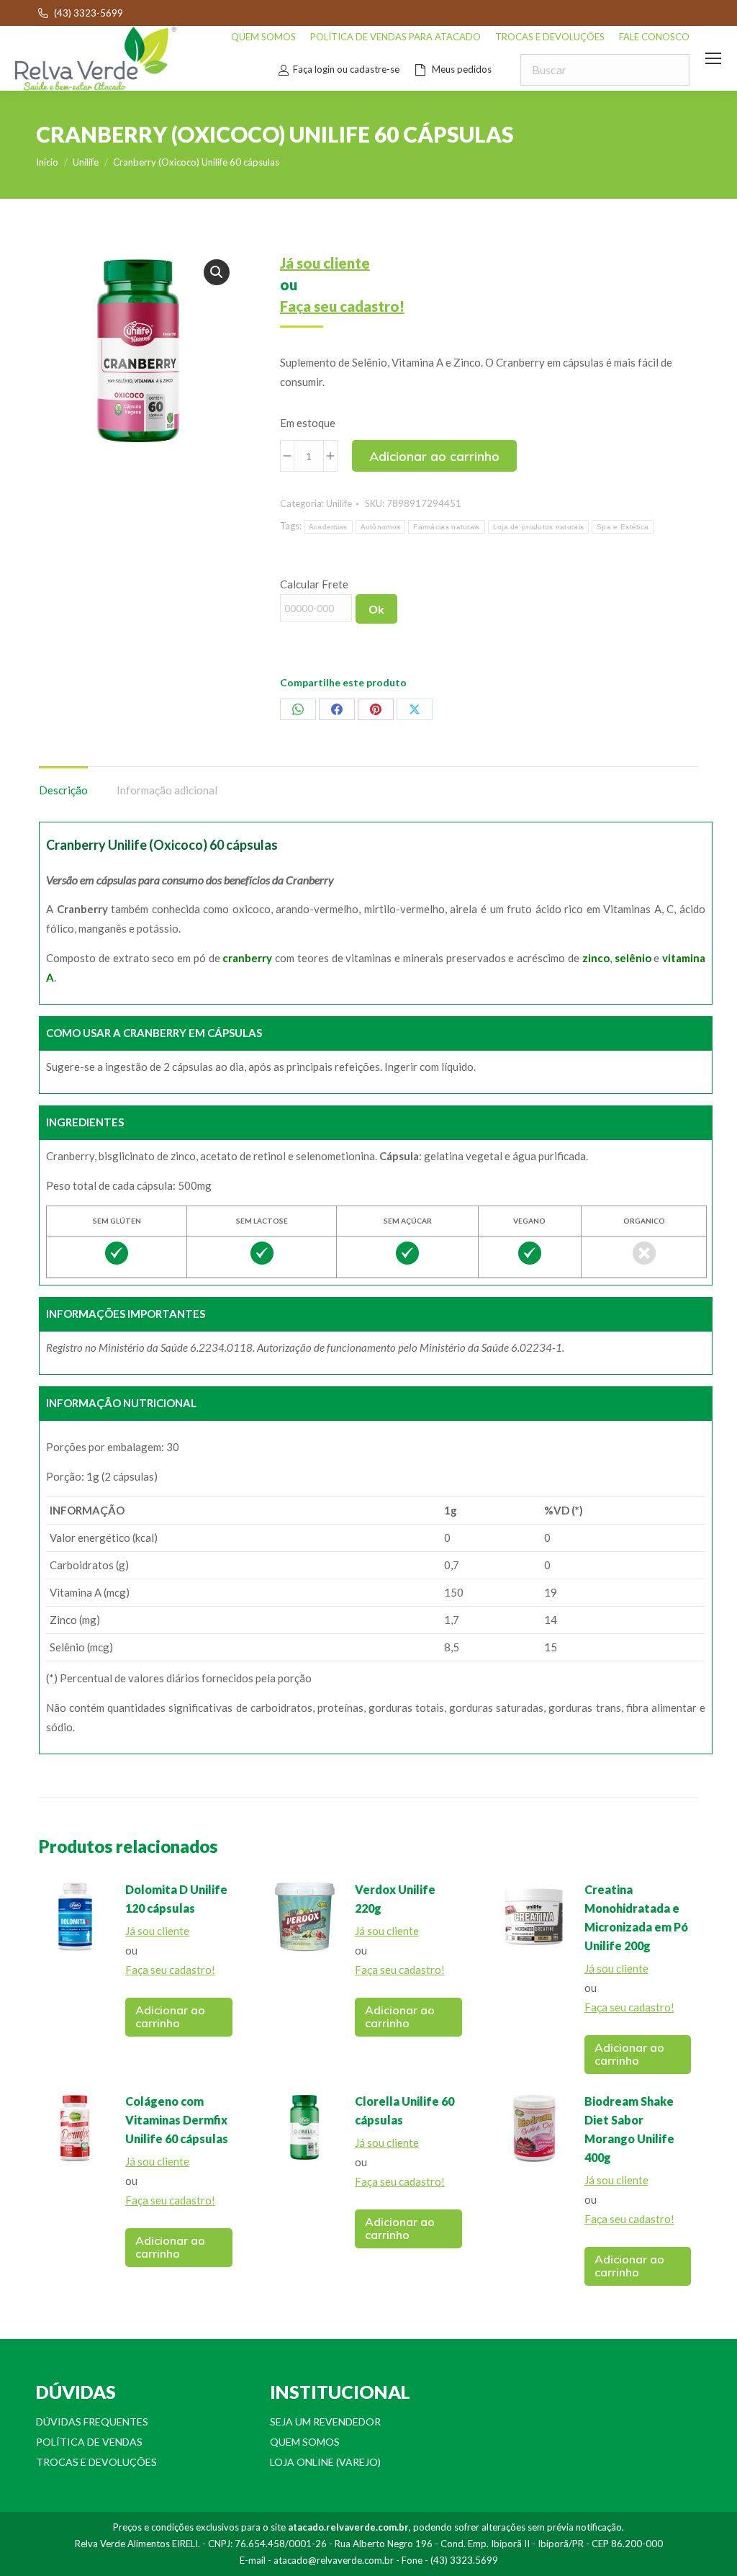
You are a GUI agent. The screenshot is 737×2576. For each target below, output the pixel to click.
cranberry (247, 958)
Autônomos (381, 527)
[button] (217, 272)
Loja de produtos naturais (539, 527)
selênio (633, 958)
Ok (376, 609)
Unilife (339, 503)
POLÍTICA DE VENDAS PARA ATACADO (395, 37)
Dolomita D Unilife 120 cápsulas (176, 1899)
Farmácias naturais (446, 527)
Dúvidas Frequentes (92, 2422)
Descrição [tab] (63, 790)
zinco (596, 958)
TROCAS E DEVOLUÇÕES (550, 37)
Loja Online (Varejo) (325, 2462)
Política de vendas (89, 2442)
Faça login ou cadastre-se (346, 69)
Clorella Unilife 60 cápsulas (404, 2110)
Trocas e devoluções (96, 2462)
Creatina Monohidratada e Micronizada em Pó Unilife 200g (636, 1917)
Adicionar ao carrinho (434, 456)
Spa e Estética (623, 527)
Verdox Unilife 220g (395, 1899)
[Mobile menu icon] (713, 58)
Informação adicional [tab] (167, 790)
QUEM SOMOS (263, 37)
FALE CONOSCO (654, 37)
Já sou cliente (325, 263)
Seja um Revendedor (325, 2422)
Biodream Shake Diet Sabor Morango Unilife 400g (629, 2129)
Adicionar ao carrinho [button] (170, 2016)
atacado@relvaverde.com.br (334, 2560)
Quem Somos (305, 2442)
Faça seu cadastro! (342, 306)
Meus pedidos (462, 69)
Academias (328, 527)
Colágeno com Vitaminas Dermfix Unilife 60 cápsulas (177, 2120)
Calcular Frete (314, 584)
